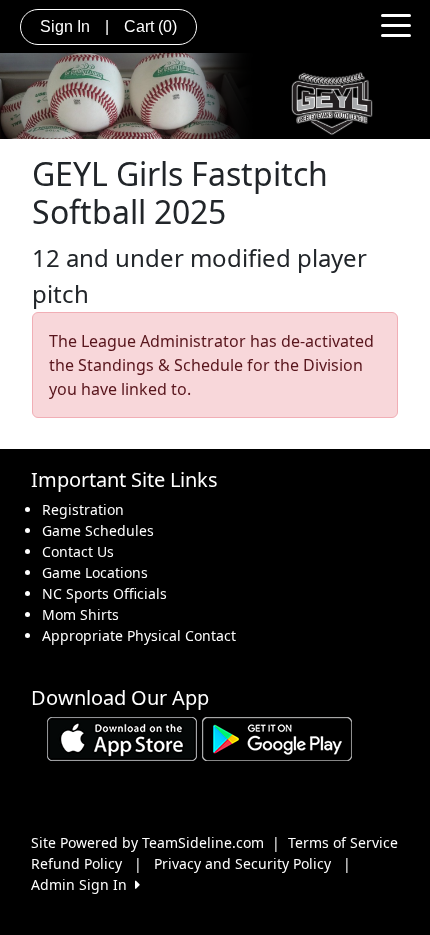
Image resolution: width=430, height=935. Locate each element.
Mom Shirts (80, 614)
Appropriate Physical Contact (139, 635)
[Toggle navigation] (396, 24)
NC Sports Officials (104, 593)
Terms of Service (343, 842)
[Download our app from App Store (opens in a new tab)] (122, 737)
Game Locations (95, 572)
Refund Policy (76, 863)
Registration (83, 509)
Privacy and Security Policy (242, 863)
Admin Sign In (83, 884)
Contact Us (78, 551)
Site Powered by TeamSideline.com (147, 842)
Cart (150, 26)
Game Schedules (98, 530)
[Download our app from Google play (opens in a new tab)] (277, 737)
